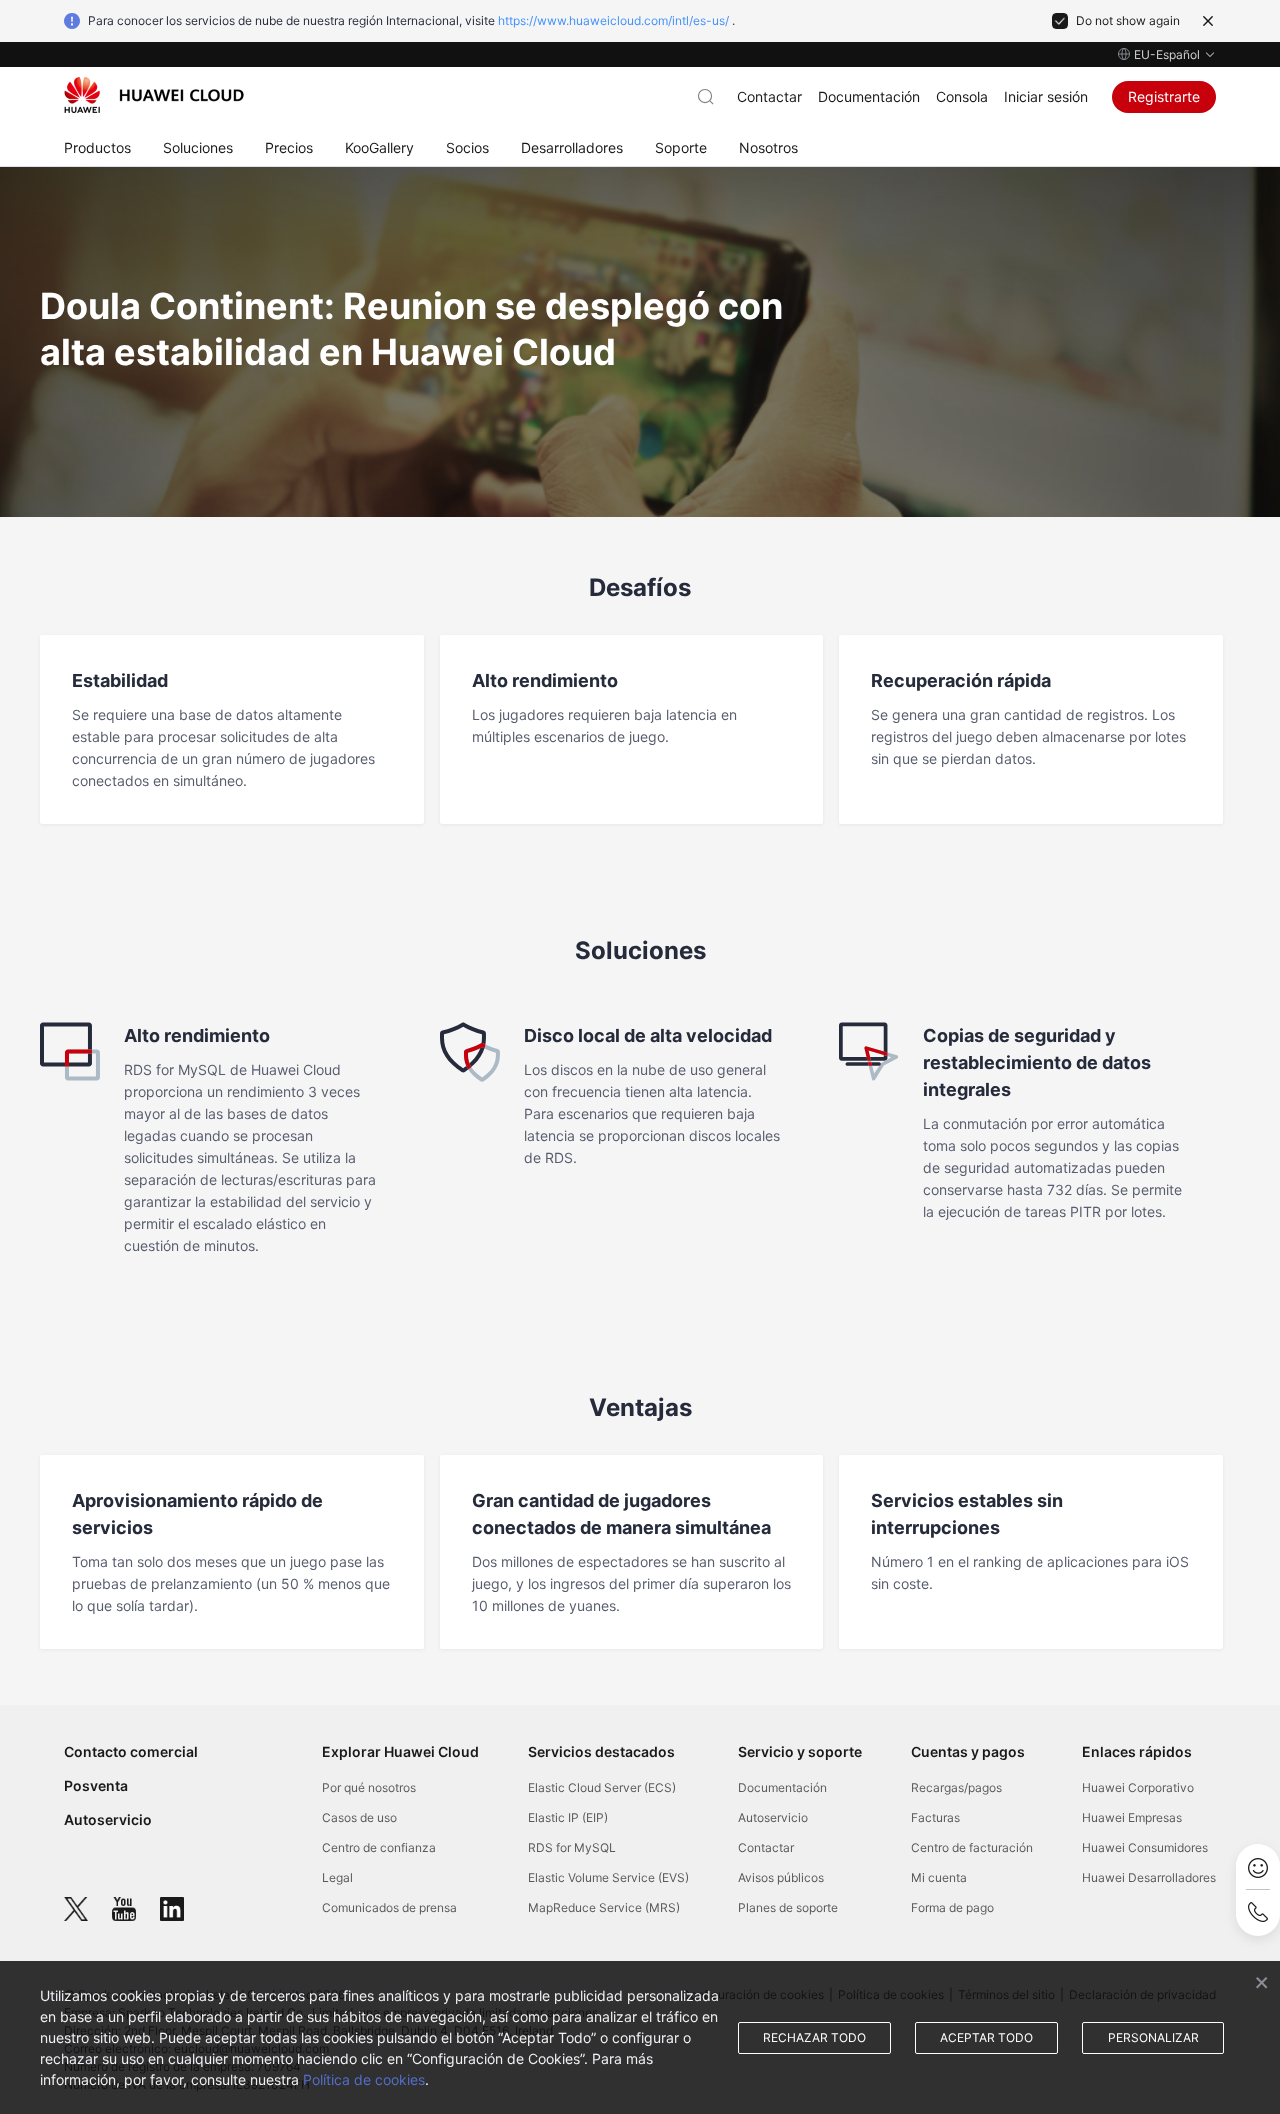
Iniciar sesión (1046, 96)
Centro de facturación (972, 1847)
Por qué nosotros (369, 1787)
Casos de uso (359, 1817)
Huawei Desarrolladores (1149, 1877)
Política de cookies (364, 2079)
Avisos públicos (781, 1877)
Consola (962, 96)
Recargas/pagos (956, 1787)
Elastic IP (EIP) (568, 1817)
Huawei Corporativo (1138, 1787)
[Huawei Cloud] (154, 95)
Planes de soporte (788, 1907)
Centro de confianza (379, 1847)
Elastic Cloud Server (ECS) (602, 1787)
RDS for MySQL (572, 1847)
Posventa (96, 1785)
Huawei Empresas (1132, 1817)
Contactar (769, 96)
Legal (337, 1877)
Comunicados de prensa (389, 1907)
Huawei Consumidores (1145, 1847)
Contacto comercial (131, 1751)
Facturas (935, 1817)
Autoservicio (108, 1819)
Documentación (869, 96)
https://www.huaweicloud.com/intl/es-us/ (613, 20)
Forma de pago (952, 1907)
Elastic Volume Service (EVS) (608, 1877)
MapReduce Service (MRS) (604, 1907)
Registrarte (1164, 96)
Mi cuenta (939, 1877)
